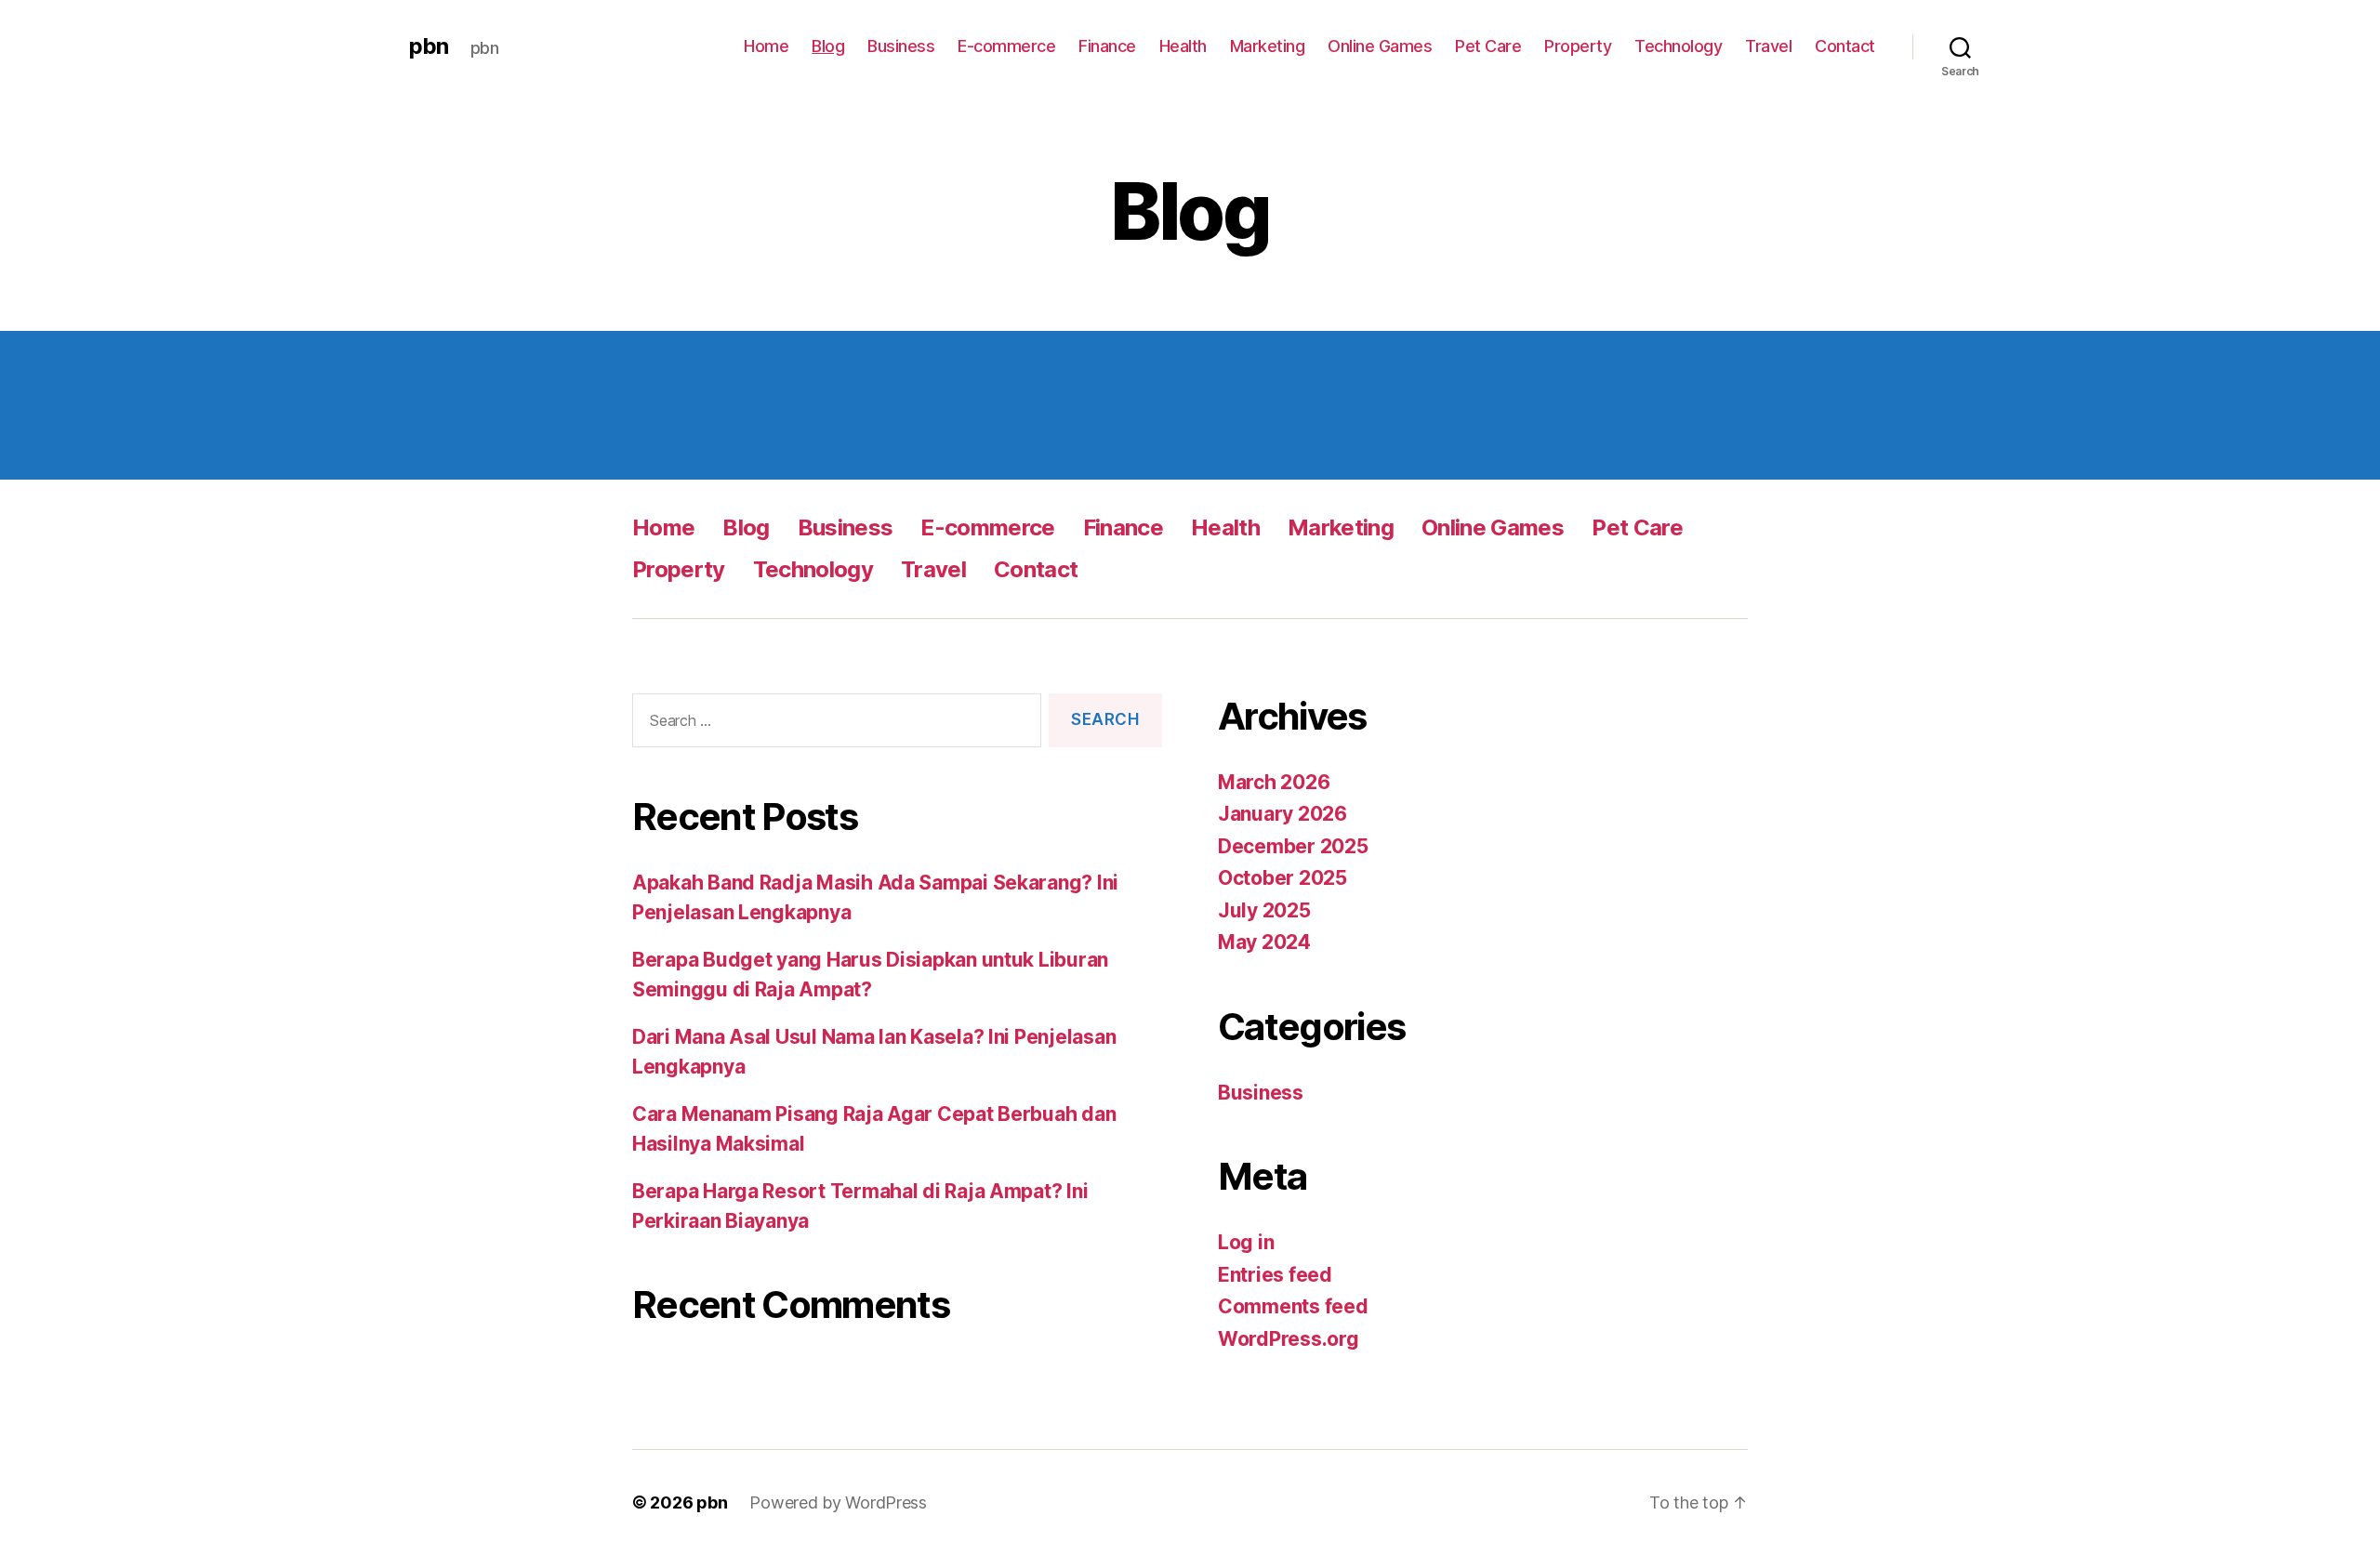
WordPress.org (1289, 1339)
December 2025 (1293, 846)
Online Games (1380, 46)
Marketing (1268, 46)
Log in (1246, 1242)
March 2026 (1274, 782)
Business (901, 46)
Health (1183, 46)
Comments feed (1293, 1306)
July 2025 (1264, 910)
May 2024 (1264, 942)
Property (1578, 46)
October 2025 (1283, 878)
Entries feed (1275, 1275)
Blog (828, 46)
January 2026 (1283, 814)
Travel (1768, 46)
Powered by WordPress (838, 1502)
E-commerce (1006, 46)
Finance (1107, 46)
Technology (1678, 46)
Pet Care (1488, 46)
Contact (1845, 46)
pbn (429, 46)
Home (766, 46)
